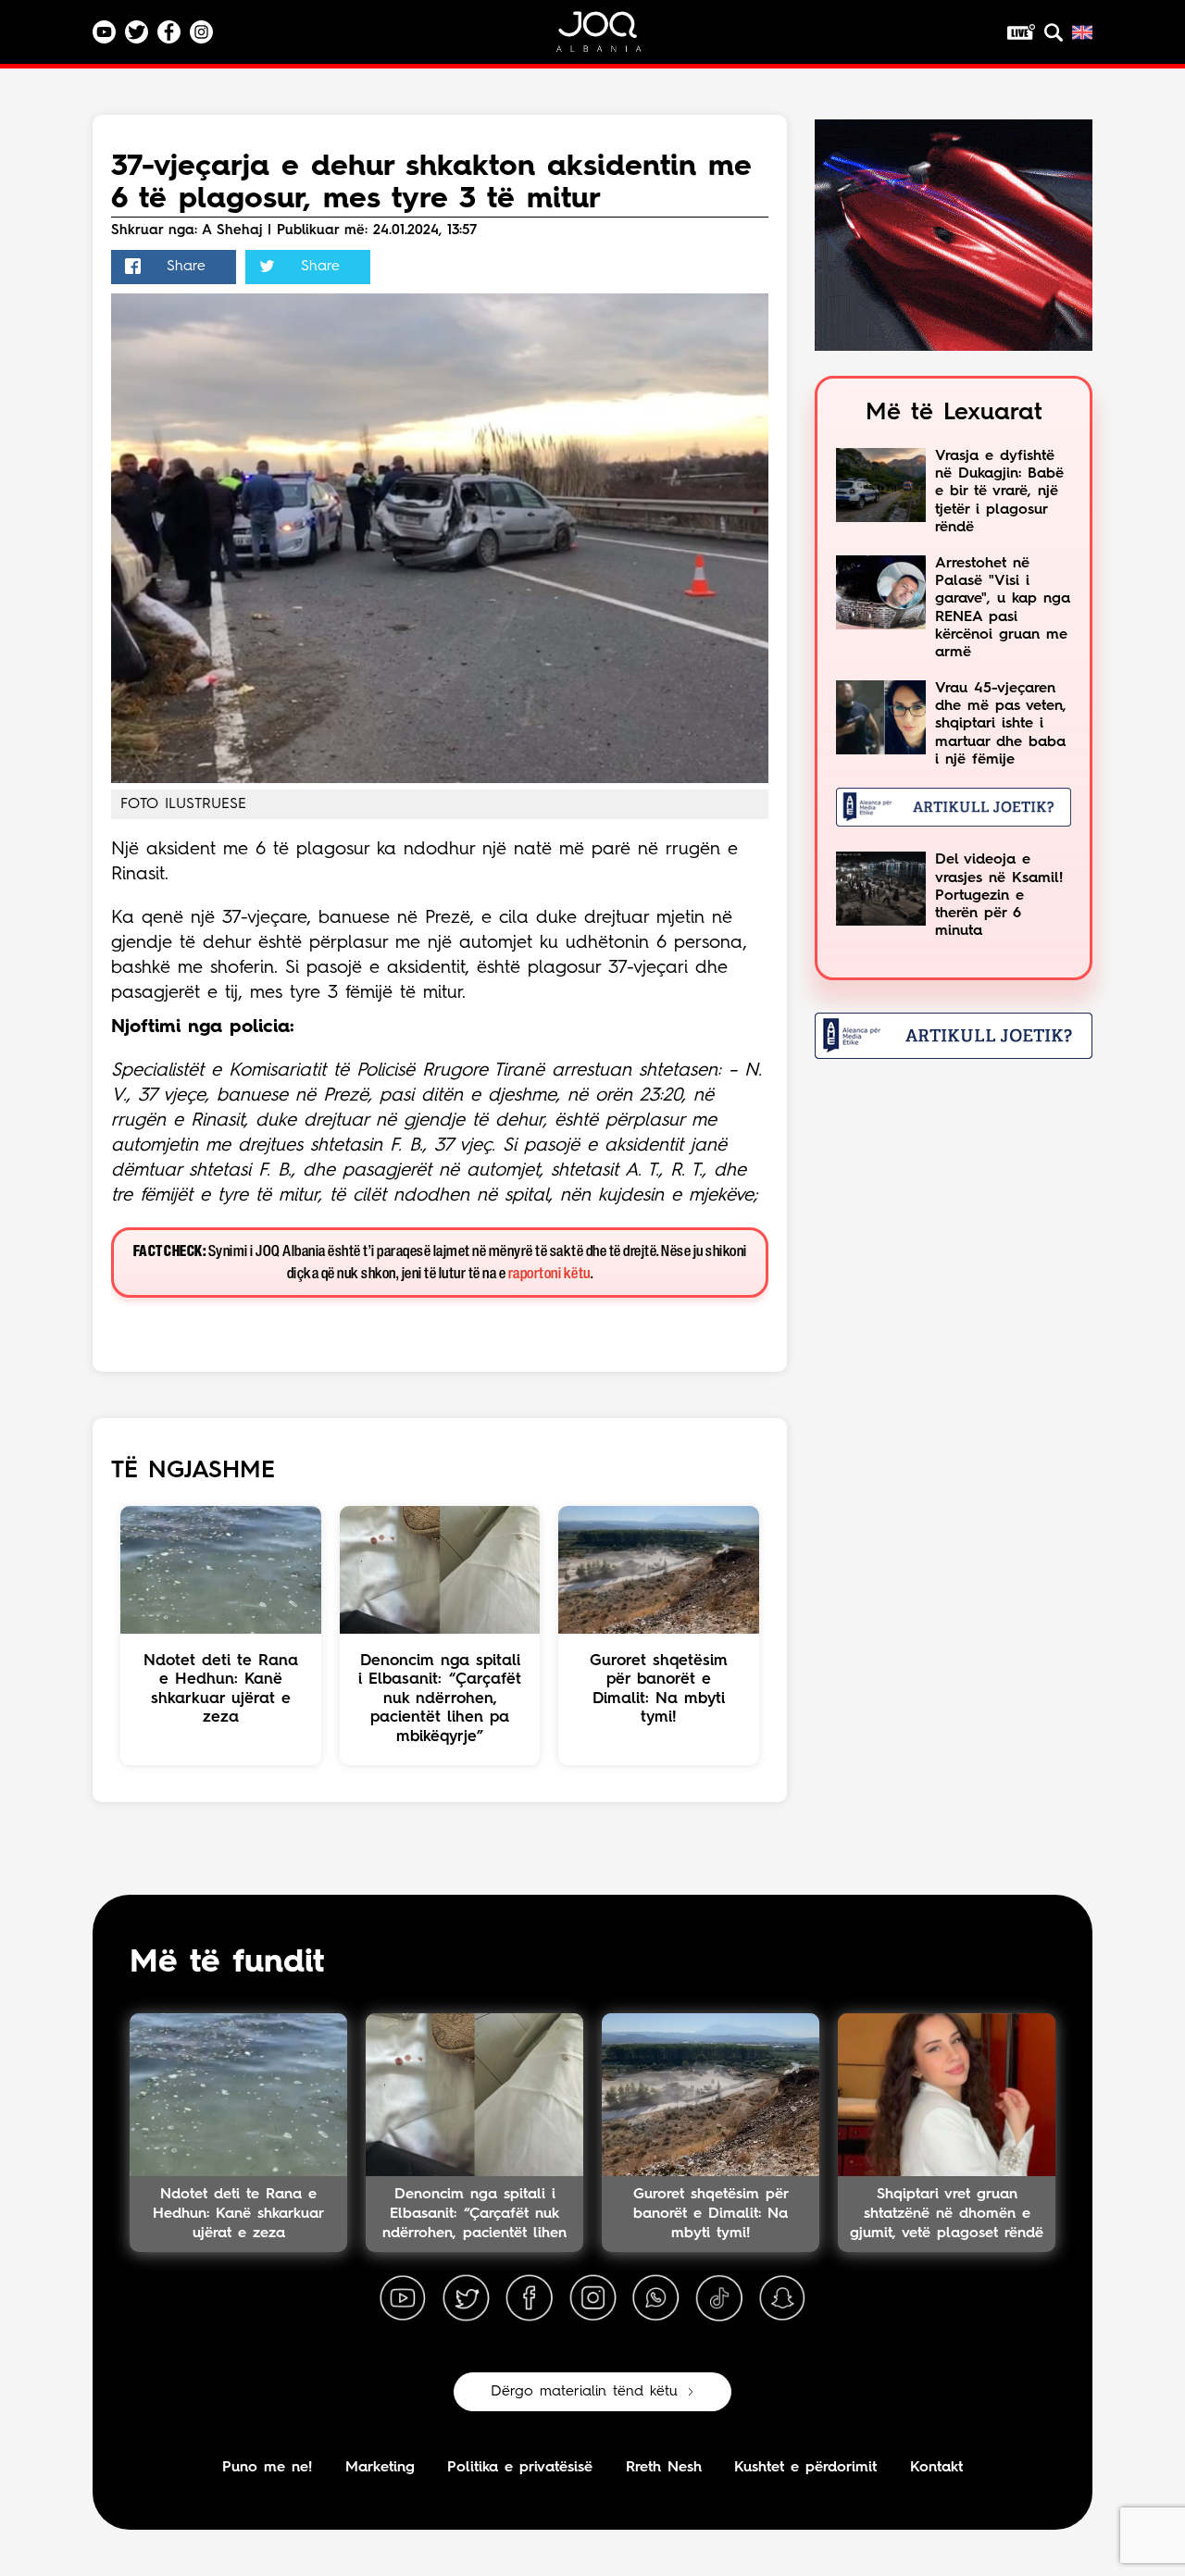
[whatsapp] (655, 2298)
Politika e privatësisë (520, 2468)
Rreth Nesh (664, 2468)
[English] (1082, 32)
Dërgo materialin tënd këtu (584, 2392)
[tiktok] (719, 2298)
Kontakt (936, 2468)
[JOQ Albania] (611, 38)
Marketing (380, 2468)
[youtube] (403, 2298)
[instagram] (592, 2298)
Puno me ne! (267, 2468)
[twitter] (466, 2298)
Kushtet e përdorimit (805, 2468)
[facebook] (530, 2298)
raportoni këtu (549, 1274)
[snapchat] (782, 2298)
